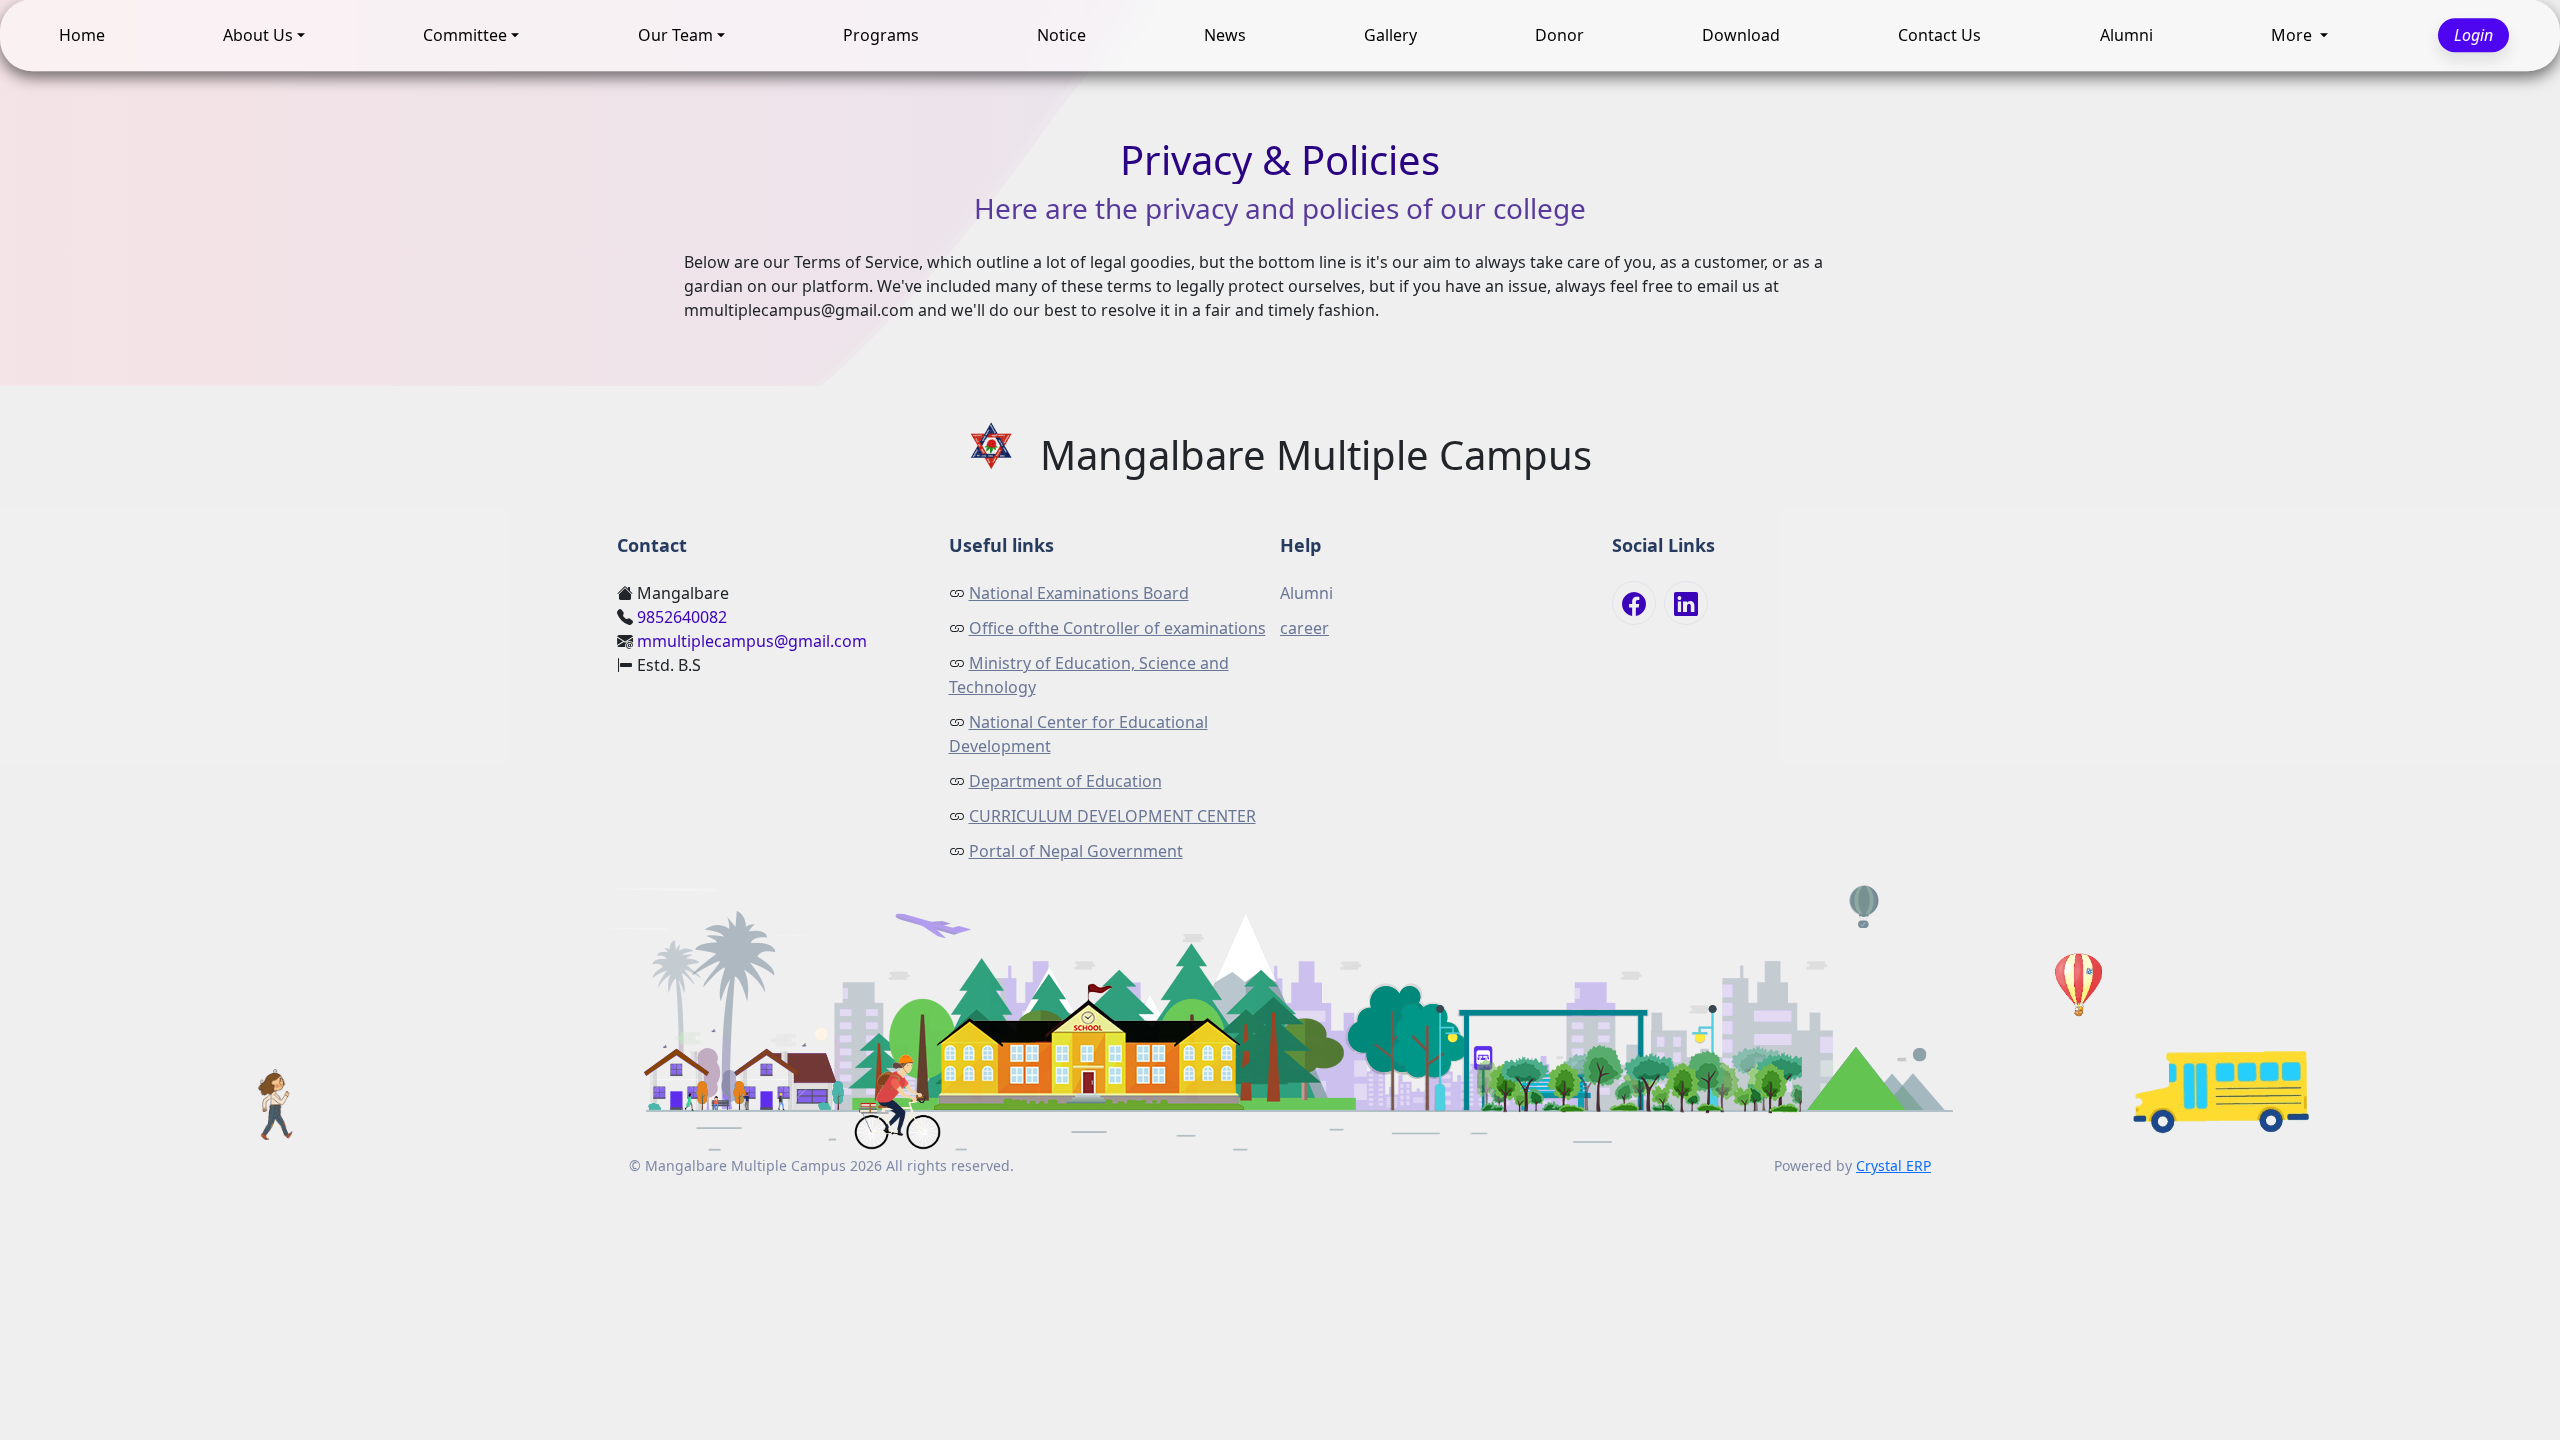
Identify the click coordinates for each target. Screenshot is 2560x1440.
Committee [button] (465, 35)
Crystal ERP (1893, 1165)
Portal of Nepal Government (1076, 851)
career (1304, 628)
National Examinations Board (1079, 593)
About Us (258, 35)
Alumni (2126, 35)
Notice (1061, 35)
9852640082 (682, 617)
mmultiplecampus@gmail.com (752, 641)
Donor (1559, 35)
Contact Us (1939, 35)
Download (1741, 35)
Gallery (1390, 35)
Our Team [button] (675, 35)
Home (82, 35)
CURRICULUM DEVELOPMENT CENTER (1112, 816)
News (1225, 35)
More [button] (2293, 35)
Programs (881, 35)
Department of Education (1065, 781)
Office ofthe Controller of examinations (1117, 628)
